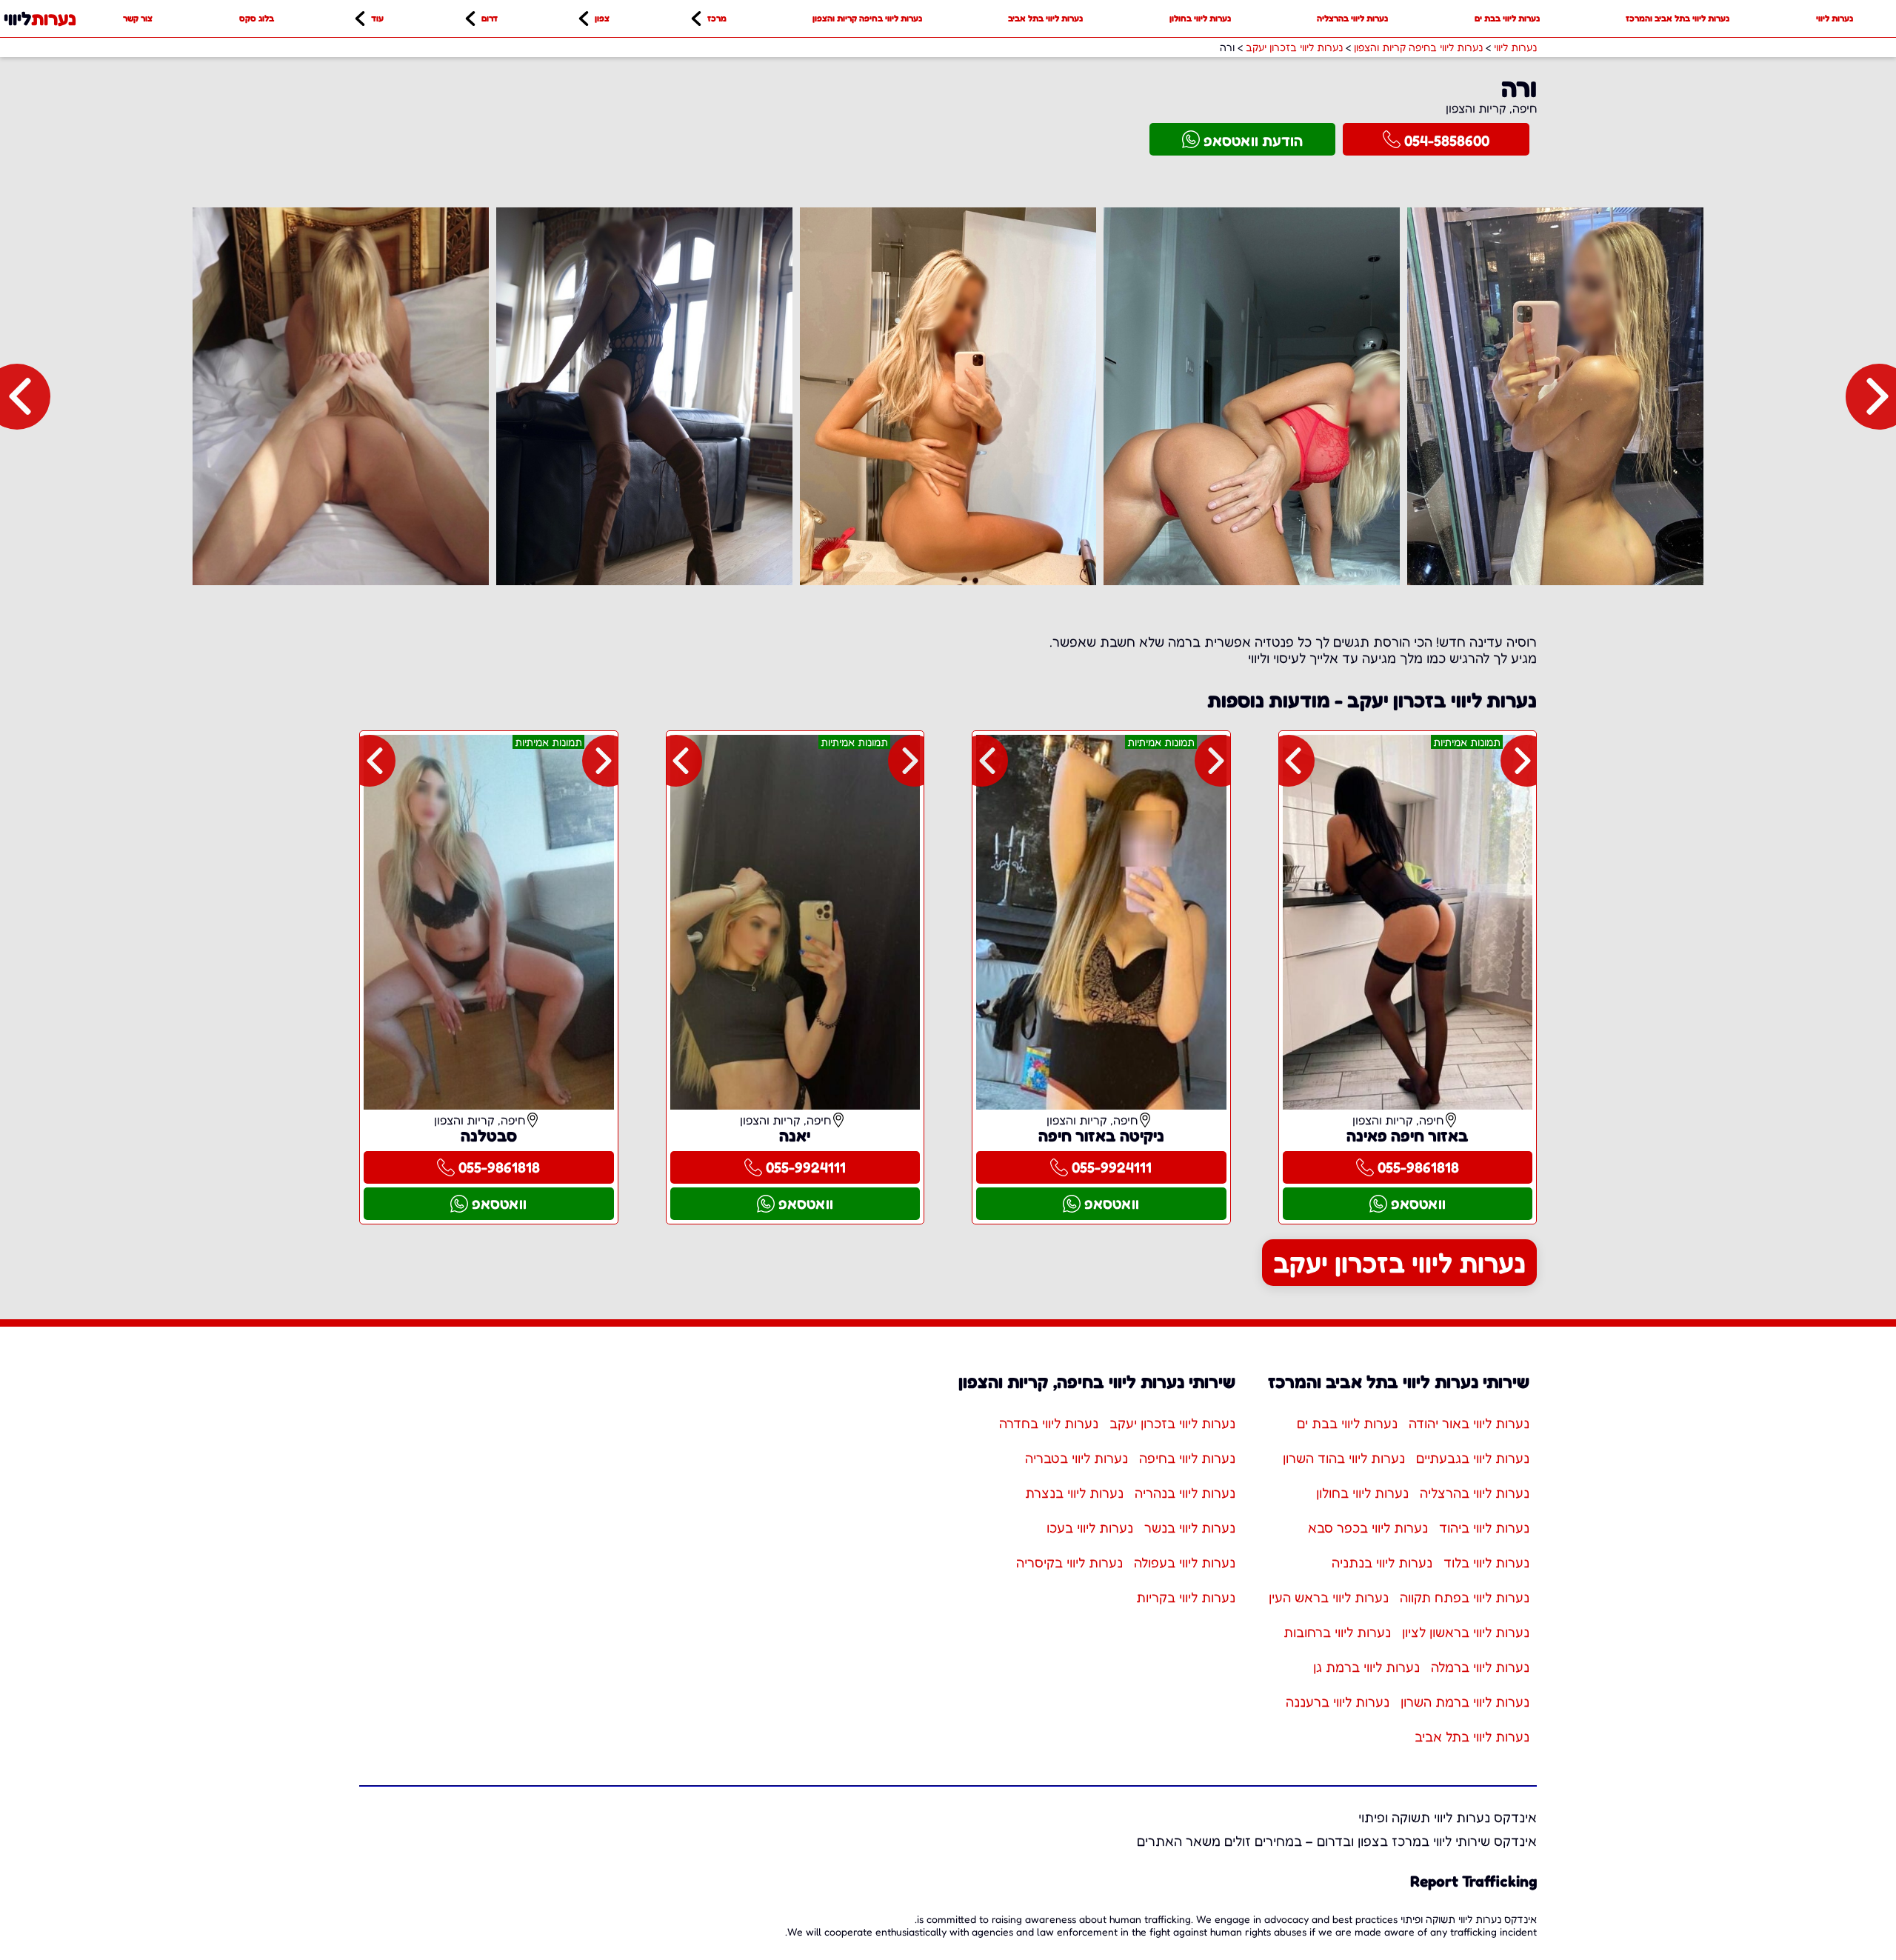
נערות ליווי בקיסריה (1069, 1562)
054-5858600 (1447, 141)
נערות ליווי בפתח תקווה (1465, 1597)
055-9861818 (1418, 1167)
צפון (602, 18)
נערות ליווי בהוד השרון (1344, 1458)
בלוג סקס (257, 18)
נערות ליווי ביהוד (1484, 1527)
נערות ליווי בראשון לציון (1466, 1632)
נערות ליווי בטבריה (1076, 1458)
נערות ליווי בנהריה (1185, 1493)
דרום (490, 18)
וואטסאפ (1418, 1204)
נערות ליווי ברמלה (1480, 1667)
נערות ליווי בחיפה (1187, 1458)
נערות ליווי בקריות (1186, 1597)
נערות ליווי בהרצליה (1352, 18)
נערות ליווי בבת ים (1507, 18)
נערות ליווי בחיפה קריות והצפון (867, 18)
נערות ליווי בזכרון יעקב (1399, 1263)
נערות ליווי (1835, 18)
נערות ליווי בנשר (1190, 1527)
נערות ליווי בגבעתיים (1473, 1458)
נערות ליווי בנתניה (1382, 1562)
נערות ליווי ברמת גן (1366, 1667)
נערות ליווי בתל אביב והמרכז (1678, 18)
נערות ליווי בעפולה (1185, 1562)
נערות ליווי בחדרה (1049, 1423)
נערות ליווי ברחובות (1337, 1632)
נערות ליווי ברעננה (1338, 1701)
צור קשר (138, 18)
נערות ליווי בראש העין (1329, 1597)
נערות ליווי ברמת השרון (1465, 1701)
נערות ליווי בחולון (1200, 18)
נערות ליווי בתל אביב (1045, 18)
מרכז (717, 18)
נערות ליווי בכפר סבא (1368, 1527)
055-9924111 (1112, 1167)
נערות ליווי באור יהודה (1469, 1423)
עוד (377, 18)
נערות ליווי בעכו (1090, 1527)
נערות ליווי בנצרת (1074, 1493)
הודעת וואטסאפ (1253, 141)
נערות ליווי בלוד (1486, 1562)
